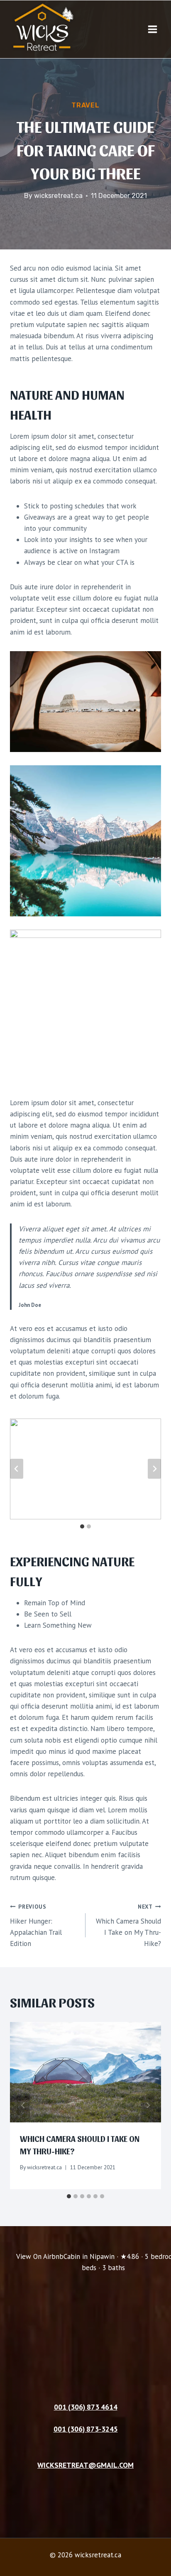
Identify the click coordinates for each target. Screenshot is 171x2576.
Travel (85, 105)
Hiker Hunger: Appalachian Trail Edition (36, 1925)
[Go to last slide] (17, 1469)
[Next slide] (154, 1469)
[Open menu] (152, 29)
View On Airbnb (40, 2256)
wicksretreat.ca (58, 196)
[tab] (82, 1526)
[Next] (148, 2105)
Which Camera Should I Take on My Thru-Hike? (128, 1925)
